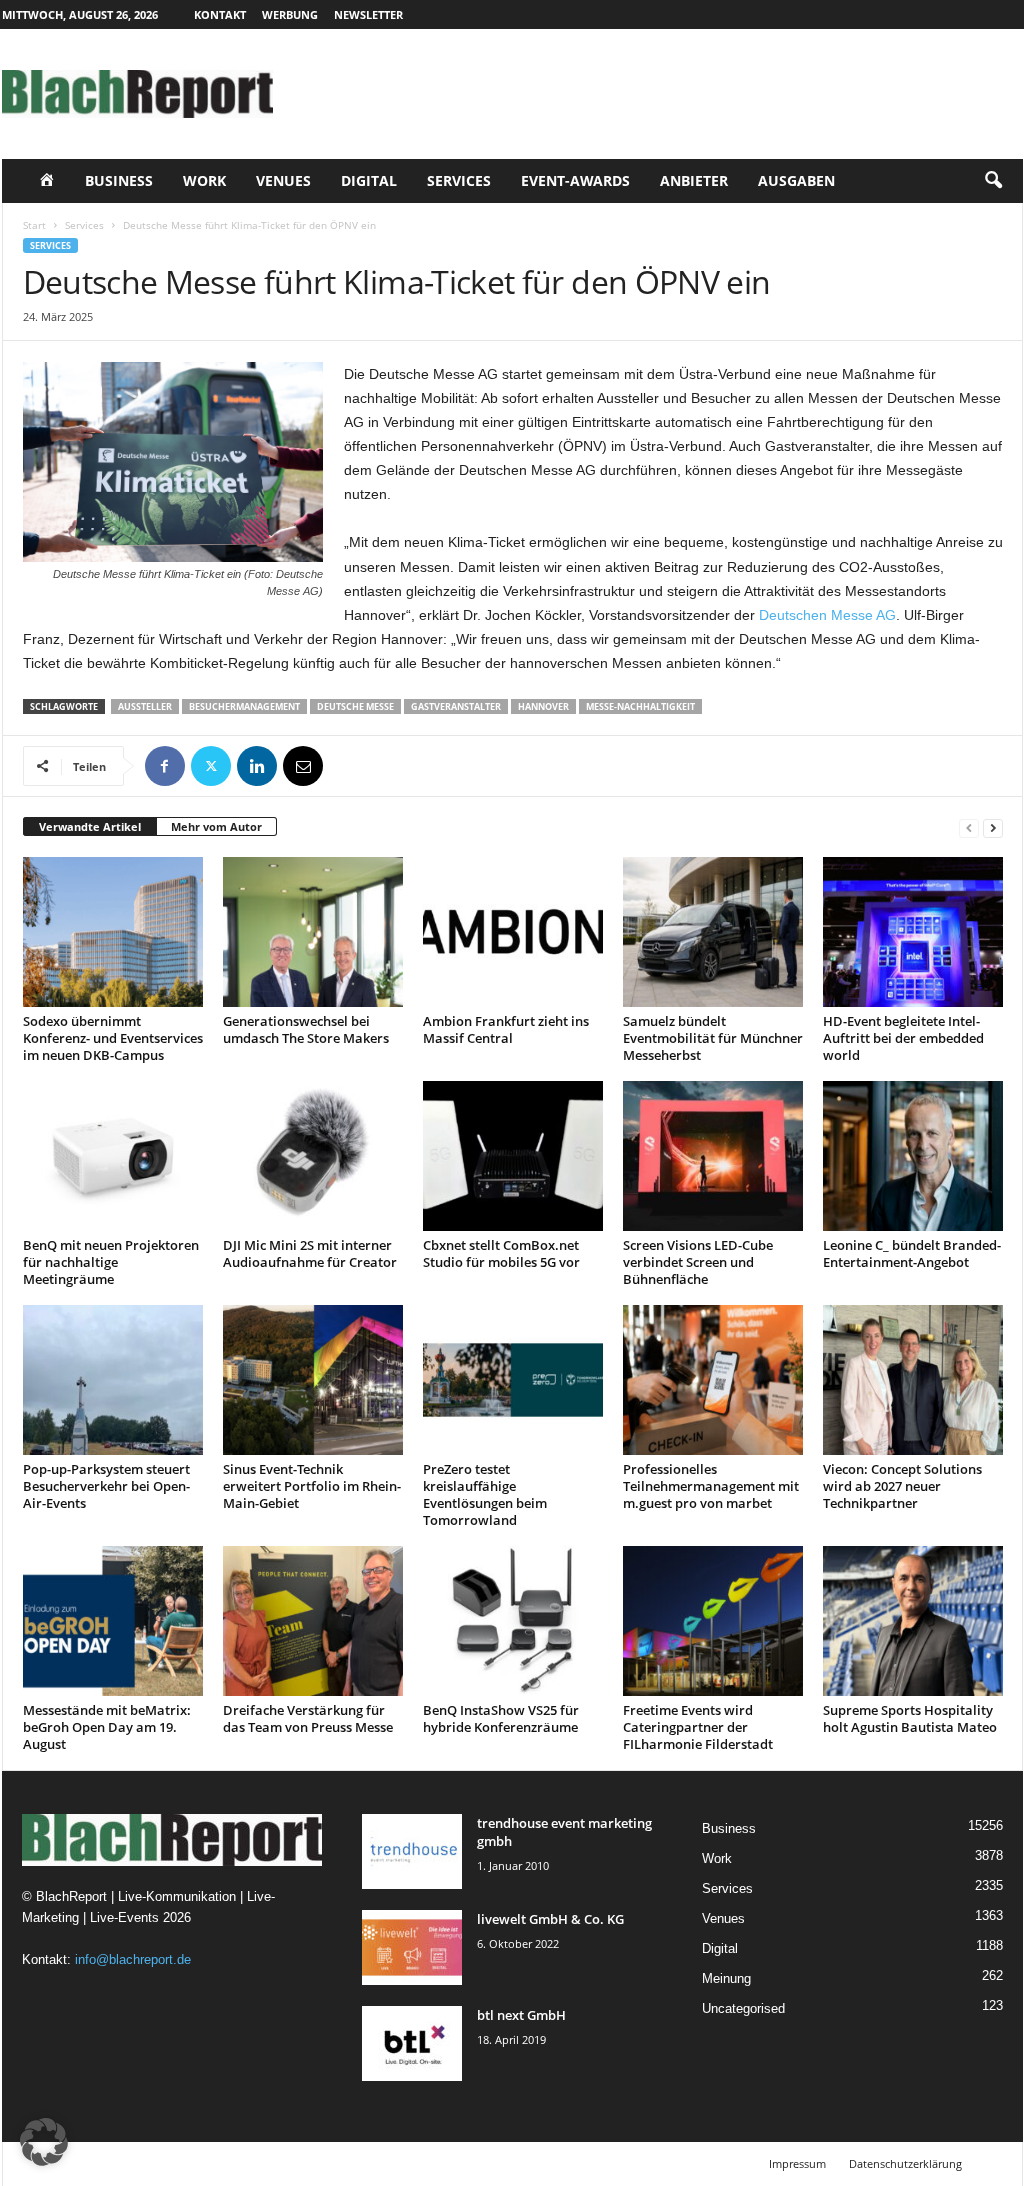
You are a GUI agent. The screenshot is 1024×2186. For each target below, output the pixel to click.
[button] (993, 181)
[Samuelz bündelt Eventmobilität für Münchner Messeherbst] (713, 932)
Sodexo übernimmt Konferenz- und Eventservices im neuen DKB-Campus (113, 1038)
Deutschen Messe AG (827, 615)
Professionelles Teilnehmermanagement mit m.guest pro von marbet (711, 1486)
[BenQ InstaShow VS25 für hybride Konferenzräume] (513, 1621)
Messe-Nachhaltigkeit (640, 706)
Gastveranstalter (456, 706)
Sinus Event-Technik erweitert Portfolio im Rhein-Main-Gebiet (312, 1486)
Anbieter (694, 180)
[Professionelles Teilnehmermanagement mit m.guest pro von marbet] (713, 1380)
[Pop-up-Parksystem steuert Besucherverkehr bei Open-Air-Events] (113, 1380)
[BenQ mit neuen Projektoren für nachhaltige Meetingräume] (113, 1156)
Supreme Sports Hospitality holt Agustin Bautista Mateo (910, 1718)
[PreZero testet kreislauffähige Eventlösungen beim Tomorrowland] (513, 1380)
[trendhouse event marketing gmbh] (412, 1851)
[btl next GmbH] (412, 2043)
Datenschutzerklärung (905, 2163)
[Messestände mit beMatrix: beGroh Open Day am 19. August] (113, 1621)
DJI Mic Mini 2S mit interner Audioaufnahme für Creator (310, 1253)
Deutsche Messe (355, 706)
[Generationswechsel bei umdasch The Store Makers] (313, 932)
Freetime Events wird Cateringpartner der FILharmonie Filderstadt (698, 1727)
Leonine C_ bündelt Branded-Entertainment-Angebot (912, 1253)
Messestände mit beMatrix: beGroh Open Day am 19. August (107, 1727)
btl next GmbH (521, 2015)
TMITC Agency (190, 2163)
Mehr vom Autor (216, 826)
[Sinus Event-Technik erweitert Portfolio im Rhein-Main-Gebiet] (313, 1380)
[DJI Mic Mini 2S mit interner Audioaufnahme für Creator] (313, 1156)
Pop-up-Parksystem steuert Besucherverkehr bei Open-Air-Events (106, 1486)
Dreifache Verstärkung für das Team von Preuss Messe (308, 1718)
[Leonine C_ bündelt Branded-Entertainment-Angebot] (913, 1156)
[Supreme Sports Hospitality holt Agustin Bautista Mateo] (913, 1621)
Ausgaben (796, 180)
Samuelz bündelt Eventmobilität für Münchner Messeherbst (713, 1038)
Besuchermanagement (244, 706)
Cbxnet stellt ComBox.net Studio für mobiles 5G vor (501, 1253)
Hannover (543, 706)
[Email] (303, 766)
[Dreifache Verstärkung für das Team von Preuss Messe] (313, 1621)
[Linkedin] (257, 766)
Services (459, 180)
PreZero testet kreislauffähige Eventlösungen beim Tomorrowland (485, 1494)
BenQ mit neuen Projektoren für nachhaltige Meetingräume (111, 1262)
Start (34, 225)
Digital (369, 180)
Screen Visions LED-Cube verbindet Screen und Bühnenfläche (698, 1262)
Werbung (290, 14)
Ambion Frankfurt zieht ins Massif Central (506, 1029)
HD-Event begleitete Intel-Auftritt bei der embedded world (903, 1038)
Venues (283, 180)
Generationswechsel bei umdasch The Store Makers (306, 1029)
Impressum (797, 2163)
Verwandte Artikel (90, 826)
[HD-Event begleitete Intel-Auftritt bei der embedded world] (913, 932)
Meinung (726, 1978)
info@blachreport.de (133, 1959)
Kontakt (220, 14)
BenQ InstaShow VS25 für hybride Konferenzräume (501, 1718)
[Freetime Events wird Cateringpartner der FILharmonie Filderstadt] (713, 1621)
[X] (211, 766)
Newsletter (368, 14)
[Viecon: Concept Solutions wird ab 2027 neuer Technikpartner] (913, 1380)
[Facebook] (165, 766)
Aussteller (145, 706)
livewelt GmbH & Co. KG (550, 1919)
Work (204, 180)
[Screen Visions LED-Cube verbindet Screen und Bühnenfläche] (713, 1156)
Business (119, 180)
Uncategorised (743, 2008)
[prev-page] (969, 827)
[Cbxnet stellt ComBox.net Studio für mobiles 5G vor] (513, 1156)
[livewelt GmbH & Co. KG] (412, 1947)
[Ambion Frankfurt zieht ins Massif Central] (513, 932)
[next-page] (993, 827)
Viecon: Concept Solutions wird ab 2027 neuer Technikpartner (902, 1486)
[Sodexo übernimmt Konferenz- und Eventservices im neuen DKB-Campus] (113, 932)
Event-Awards (575, 180)
